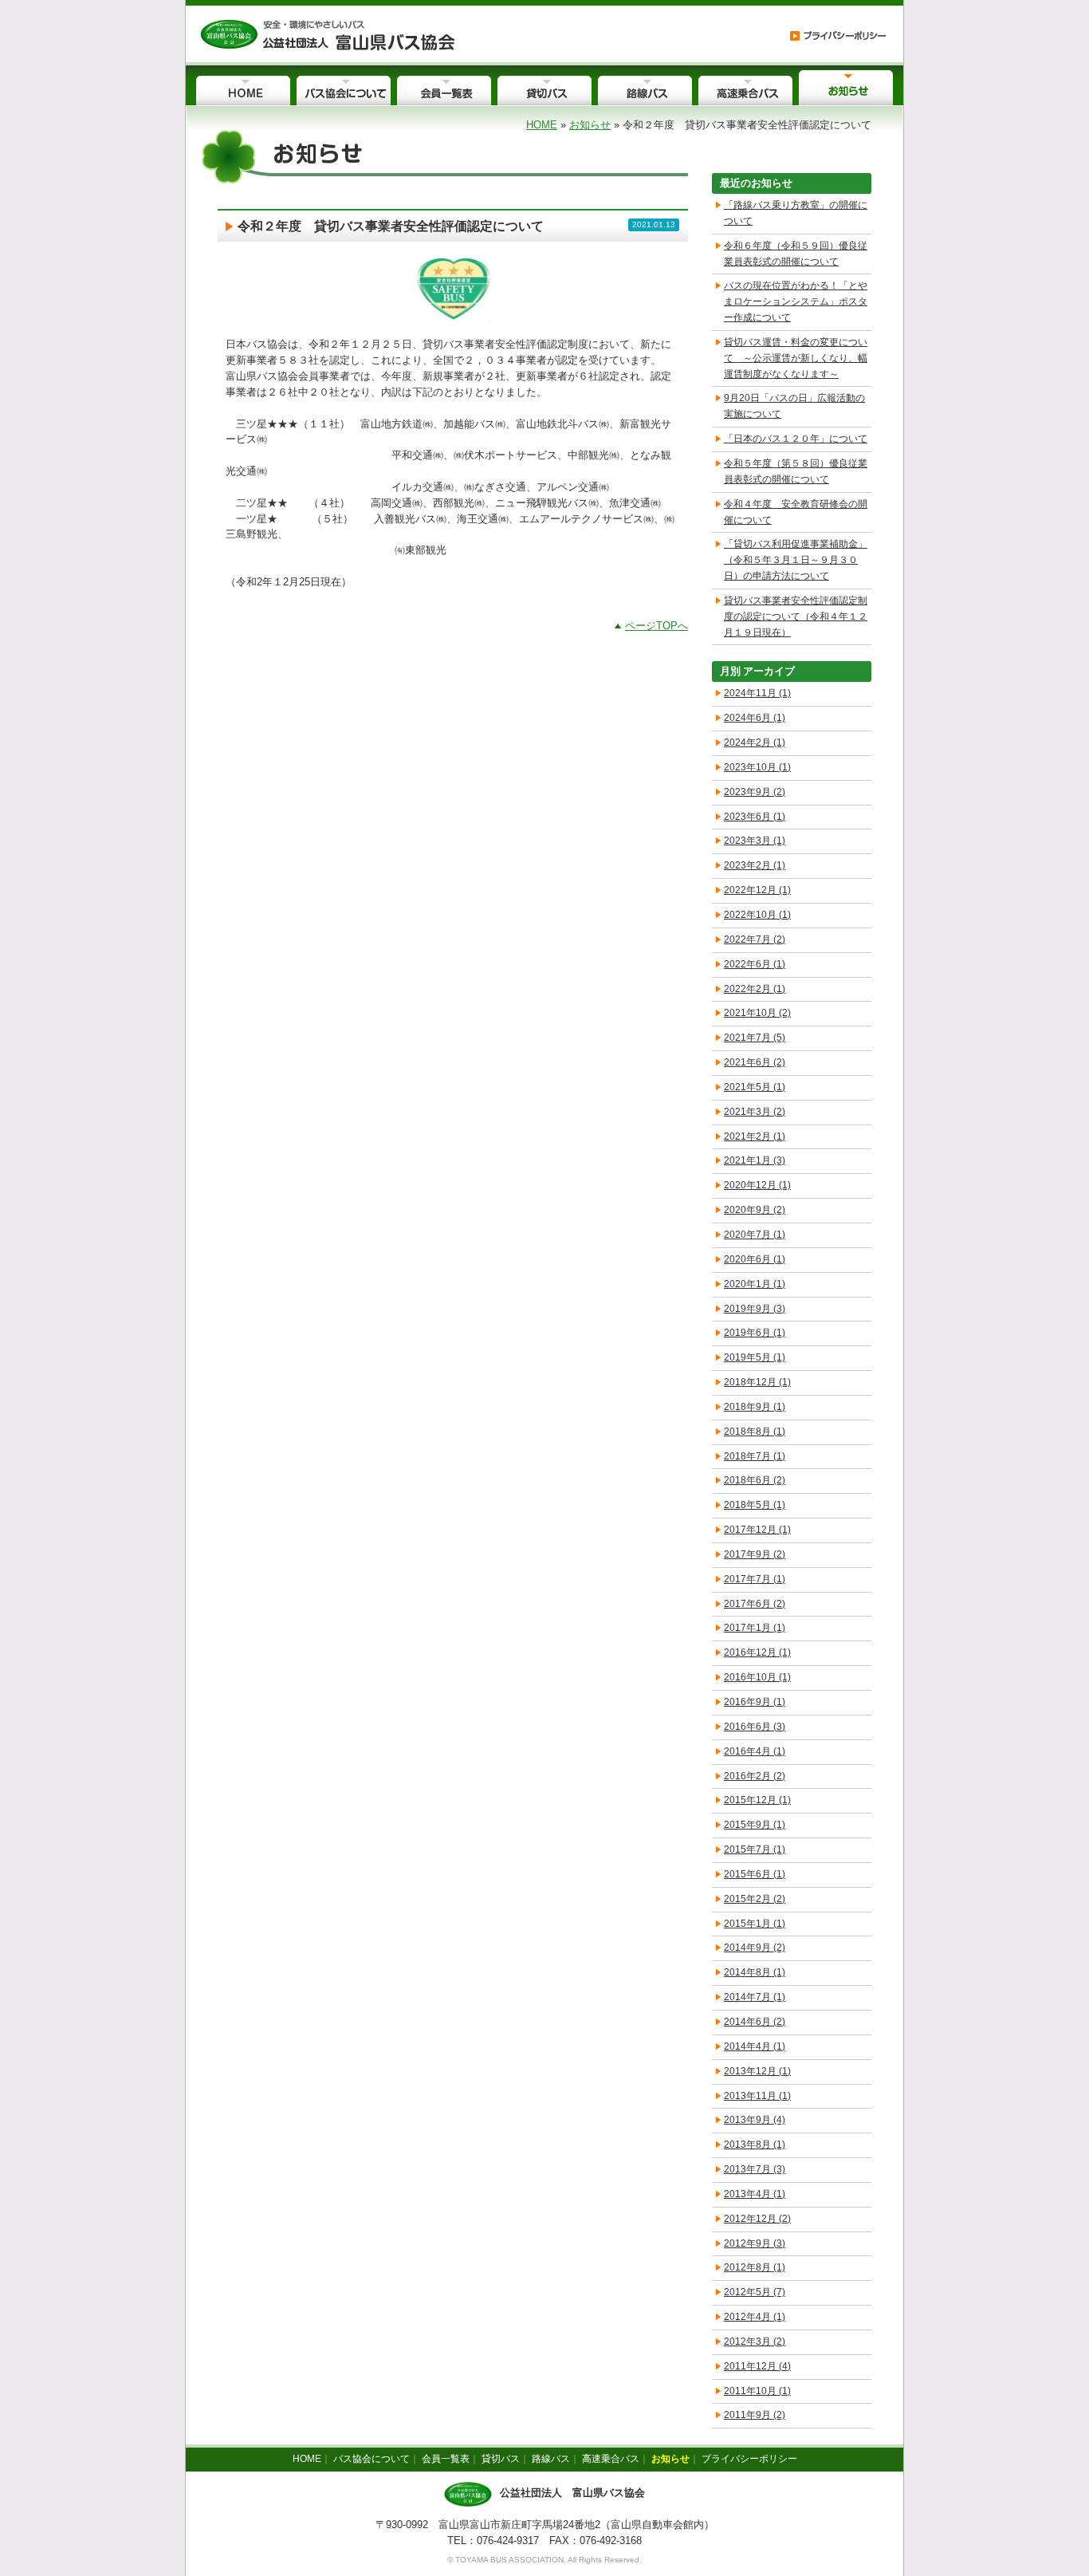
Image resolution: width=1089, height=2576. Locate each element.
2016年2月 (755, 1776)
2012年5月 (755, 2292)
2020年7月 (755, 1235)
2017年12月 (757, 1530)
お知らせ (590, 125)
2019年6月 (755, 1333)
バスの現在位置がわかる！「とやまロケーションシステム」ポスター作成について (796, 301)
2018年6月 (755, 1480)
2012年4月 (755, 2317)
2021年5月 (755, 1087)
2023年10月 (757, 767)
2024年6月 (755, 718)
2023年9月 (755, 792)
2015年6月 (755, 1874)
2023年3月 (755, 841)
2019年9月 (755, 1309)
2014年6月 (755, 2022)
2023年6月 (755, 817)
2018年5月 (755, 1505)
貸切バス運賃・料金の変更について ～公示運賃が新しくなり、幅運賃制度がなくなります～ (796, 358)
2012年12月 (757, 2219)
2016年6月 (755, 1727)
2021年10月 (757, 1013)
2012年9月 (755, 2243)
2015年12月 (757, 1800)
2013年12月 (757, 2071)
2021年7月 (755, 1038)
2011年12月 (757, 2366)
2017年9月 (755, 1554)
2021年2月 (755, 1136)
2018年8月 (755, 1432)
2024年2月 (755, 742)
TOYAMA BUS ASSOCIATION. (511, 2560)
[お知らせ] (327, 34)
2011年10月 (757, 2391)
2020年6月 (755, 1259)
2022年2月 (755, 989)
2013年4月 (755, 2194)
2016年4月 (755, 1751)
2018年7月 (755, 1456)
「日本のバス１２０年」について (796, 439)
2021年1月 (755, 1160)
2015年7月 (755, 1849)
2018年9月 (755, 1407)
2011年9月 (755, 2415)
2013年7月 (755, 2169)
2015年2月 (755, 1899)
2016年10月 (757, 1677)
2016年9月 (755, 1702)
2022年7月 (755, 939)
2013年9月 (755, 2120)
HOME (542, 125)
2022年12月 (757, 890)
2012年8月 (755, 2267)
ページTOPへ (657, 626)
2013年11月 (757, 2096)
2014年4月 (755, 2046)
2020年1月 (755, 1284)
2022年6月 (755, 964)
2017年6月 (755, 1604)
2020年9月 (755, 1210)
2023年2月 (755, 865)
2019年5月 (755, 1357)
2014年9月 (755, 1948)
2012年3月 (755, 2342)
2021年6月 (755, 1062)
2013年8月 (755, 2145)
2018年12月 (757, 1382)
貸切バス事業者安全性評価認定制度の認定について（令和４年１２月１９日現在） (796, 616)
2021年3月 (755, 1112)
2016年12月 (757, 1652)
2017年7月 (755, 1579)
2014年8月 (755, 1972)
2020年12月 (757, 1185)
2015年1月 (755, 1924)
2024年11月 (757, 693)
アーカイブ (769, 672)
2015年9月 (755, 1825)
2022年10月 (757, 915)
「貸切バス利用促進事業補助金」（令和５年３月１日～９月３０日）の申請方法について (796, 560)
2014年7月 (755, 1997)
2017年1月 (755, 1628)
